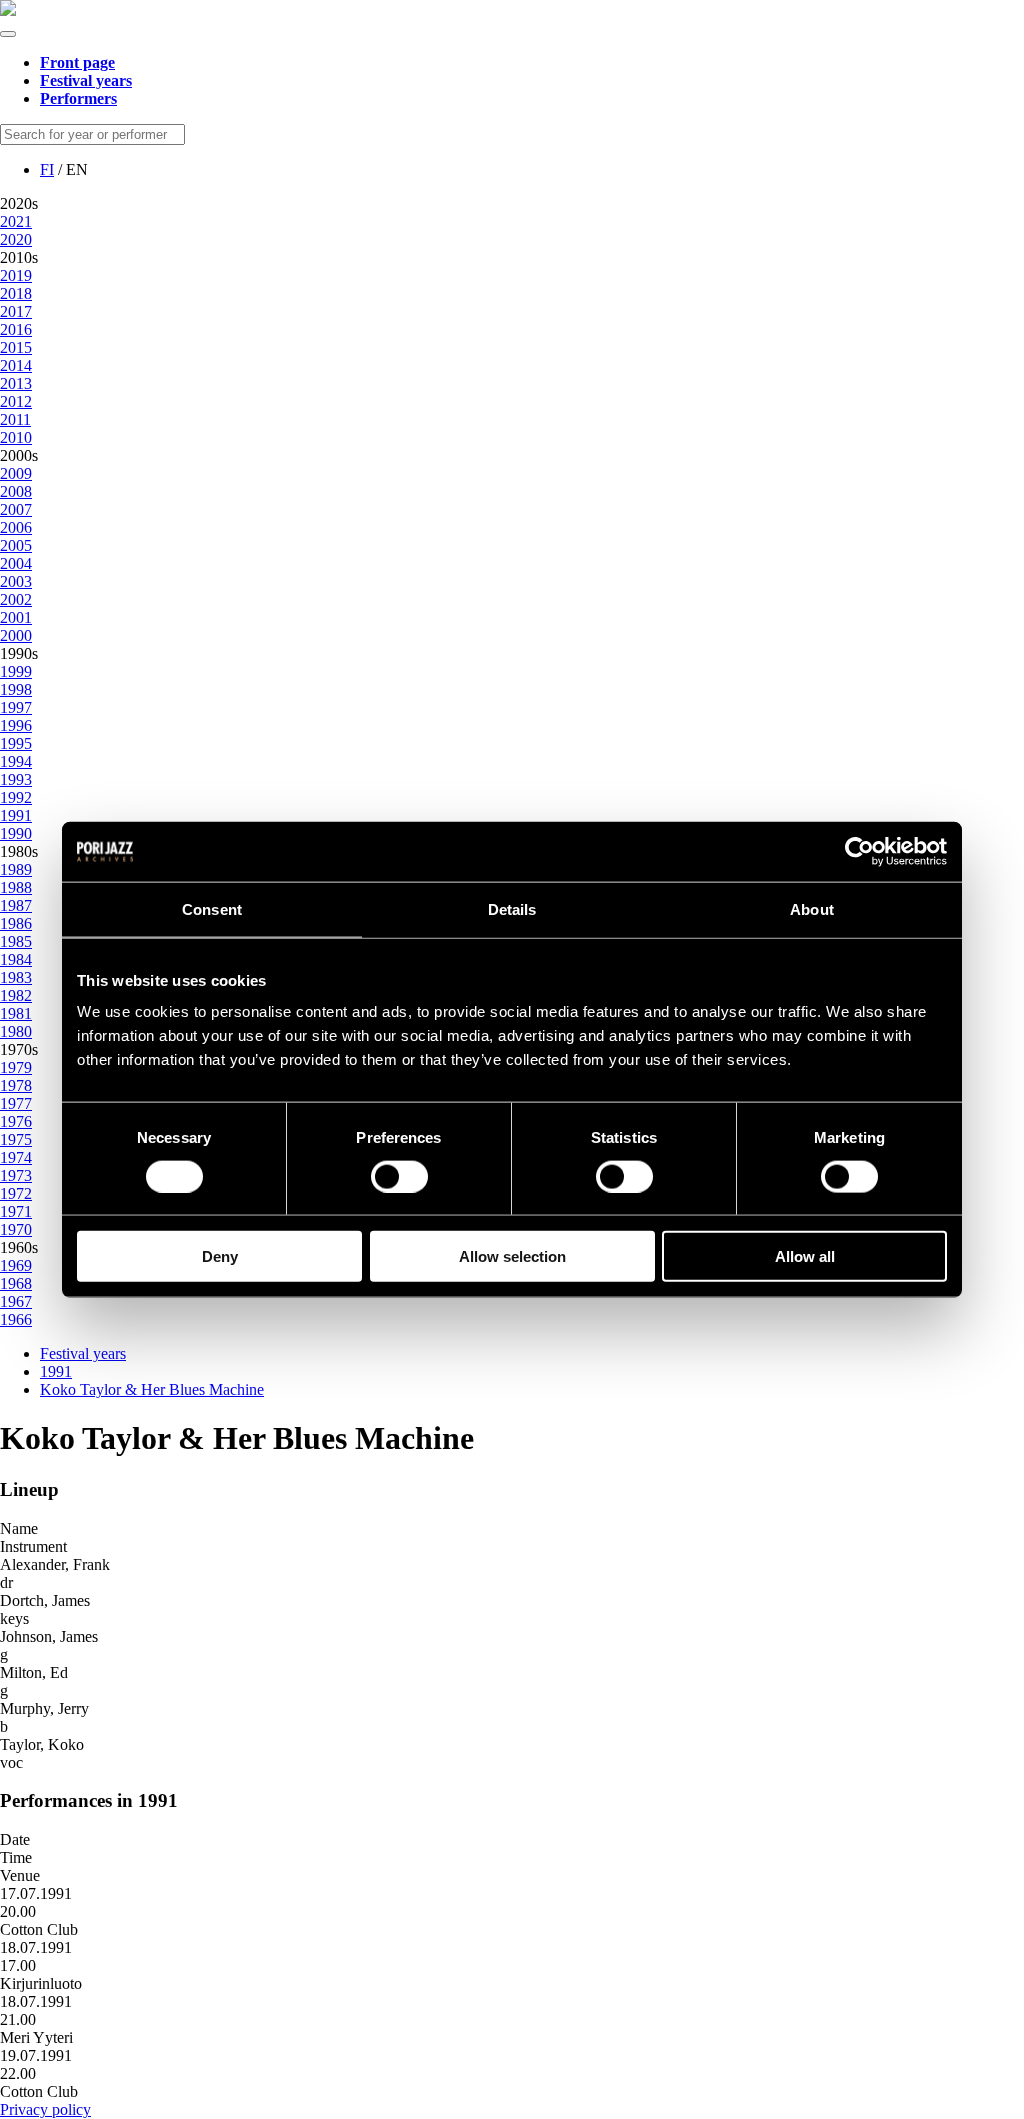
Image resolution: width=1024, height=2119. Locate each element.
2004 (16, 563)
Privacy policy (45, 2109)
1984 (16, 959)
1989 (16, 869)
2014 (16, 365)
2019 (16, 275)
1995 (16, 743)
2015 (16, 347)
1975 (16, 1139)
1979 (16, 1067)
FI (47, 169)
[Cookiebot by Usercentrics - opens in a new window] (859, 851)
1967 (16, 1301)
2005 (16, 545)
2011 (15, 419)
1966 (16, 1319)
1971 (16, 1211)
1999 (16, 671)
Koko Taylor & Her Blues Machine (152, 1389)
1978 (16, 1085)
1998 (16, 689)
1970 (16, 1229)
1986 (16, 923)
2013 (16, 383)
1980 (16, 1031)
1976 (16, 1121)
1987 (16, 905)
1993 (16, 779)
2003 (16, 581)
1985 (16, 941)
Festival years (83, 1353)
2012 (16, 401)
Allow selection (512, 1256)
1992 (16, 797)
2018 (16, 293)
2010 (16, 437)
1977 (16, 1103)
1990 (16, 833)
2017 (16, 311)
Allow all (805, 1256)
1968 (16, 1283)
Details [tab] (512, 908)
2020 (16, 239)
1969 (16, 1265)
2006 (16, 527)
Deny (220, 1256)
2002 (16, 599)
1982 (16, 995)
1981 (16, 1013)
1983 (16, 977)
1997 (16, 707)
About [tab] (812, 908)
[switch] (399, 1176)
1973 (16, 1175)
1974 (16, 1157)
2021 (16, 221)
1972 (16, 1193)
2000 (16, 635)
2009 (16, 473)
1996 (16, 725)
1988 (16, 887)
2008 (16, 491)
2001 (16, 617)
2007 (16, 509)
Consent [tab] (212, 908)
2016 (16, 329)
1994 (16, 761)
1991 (16, 815)
